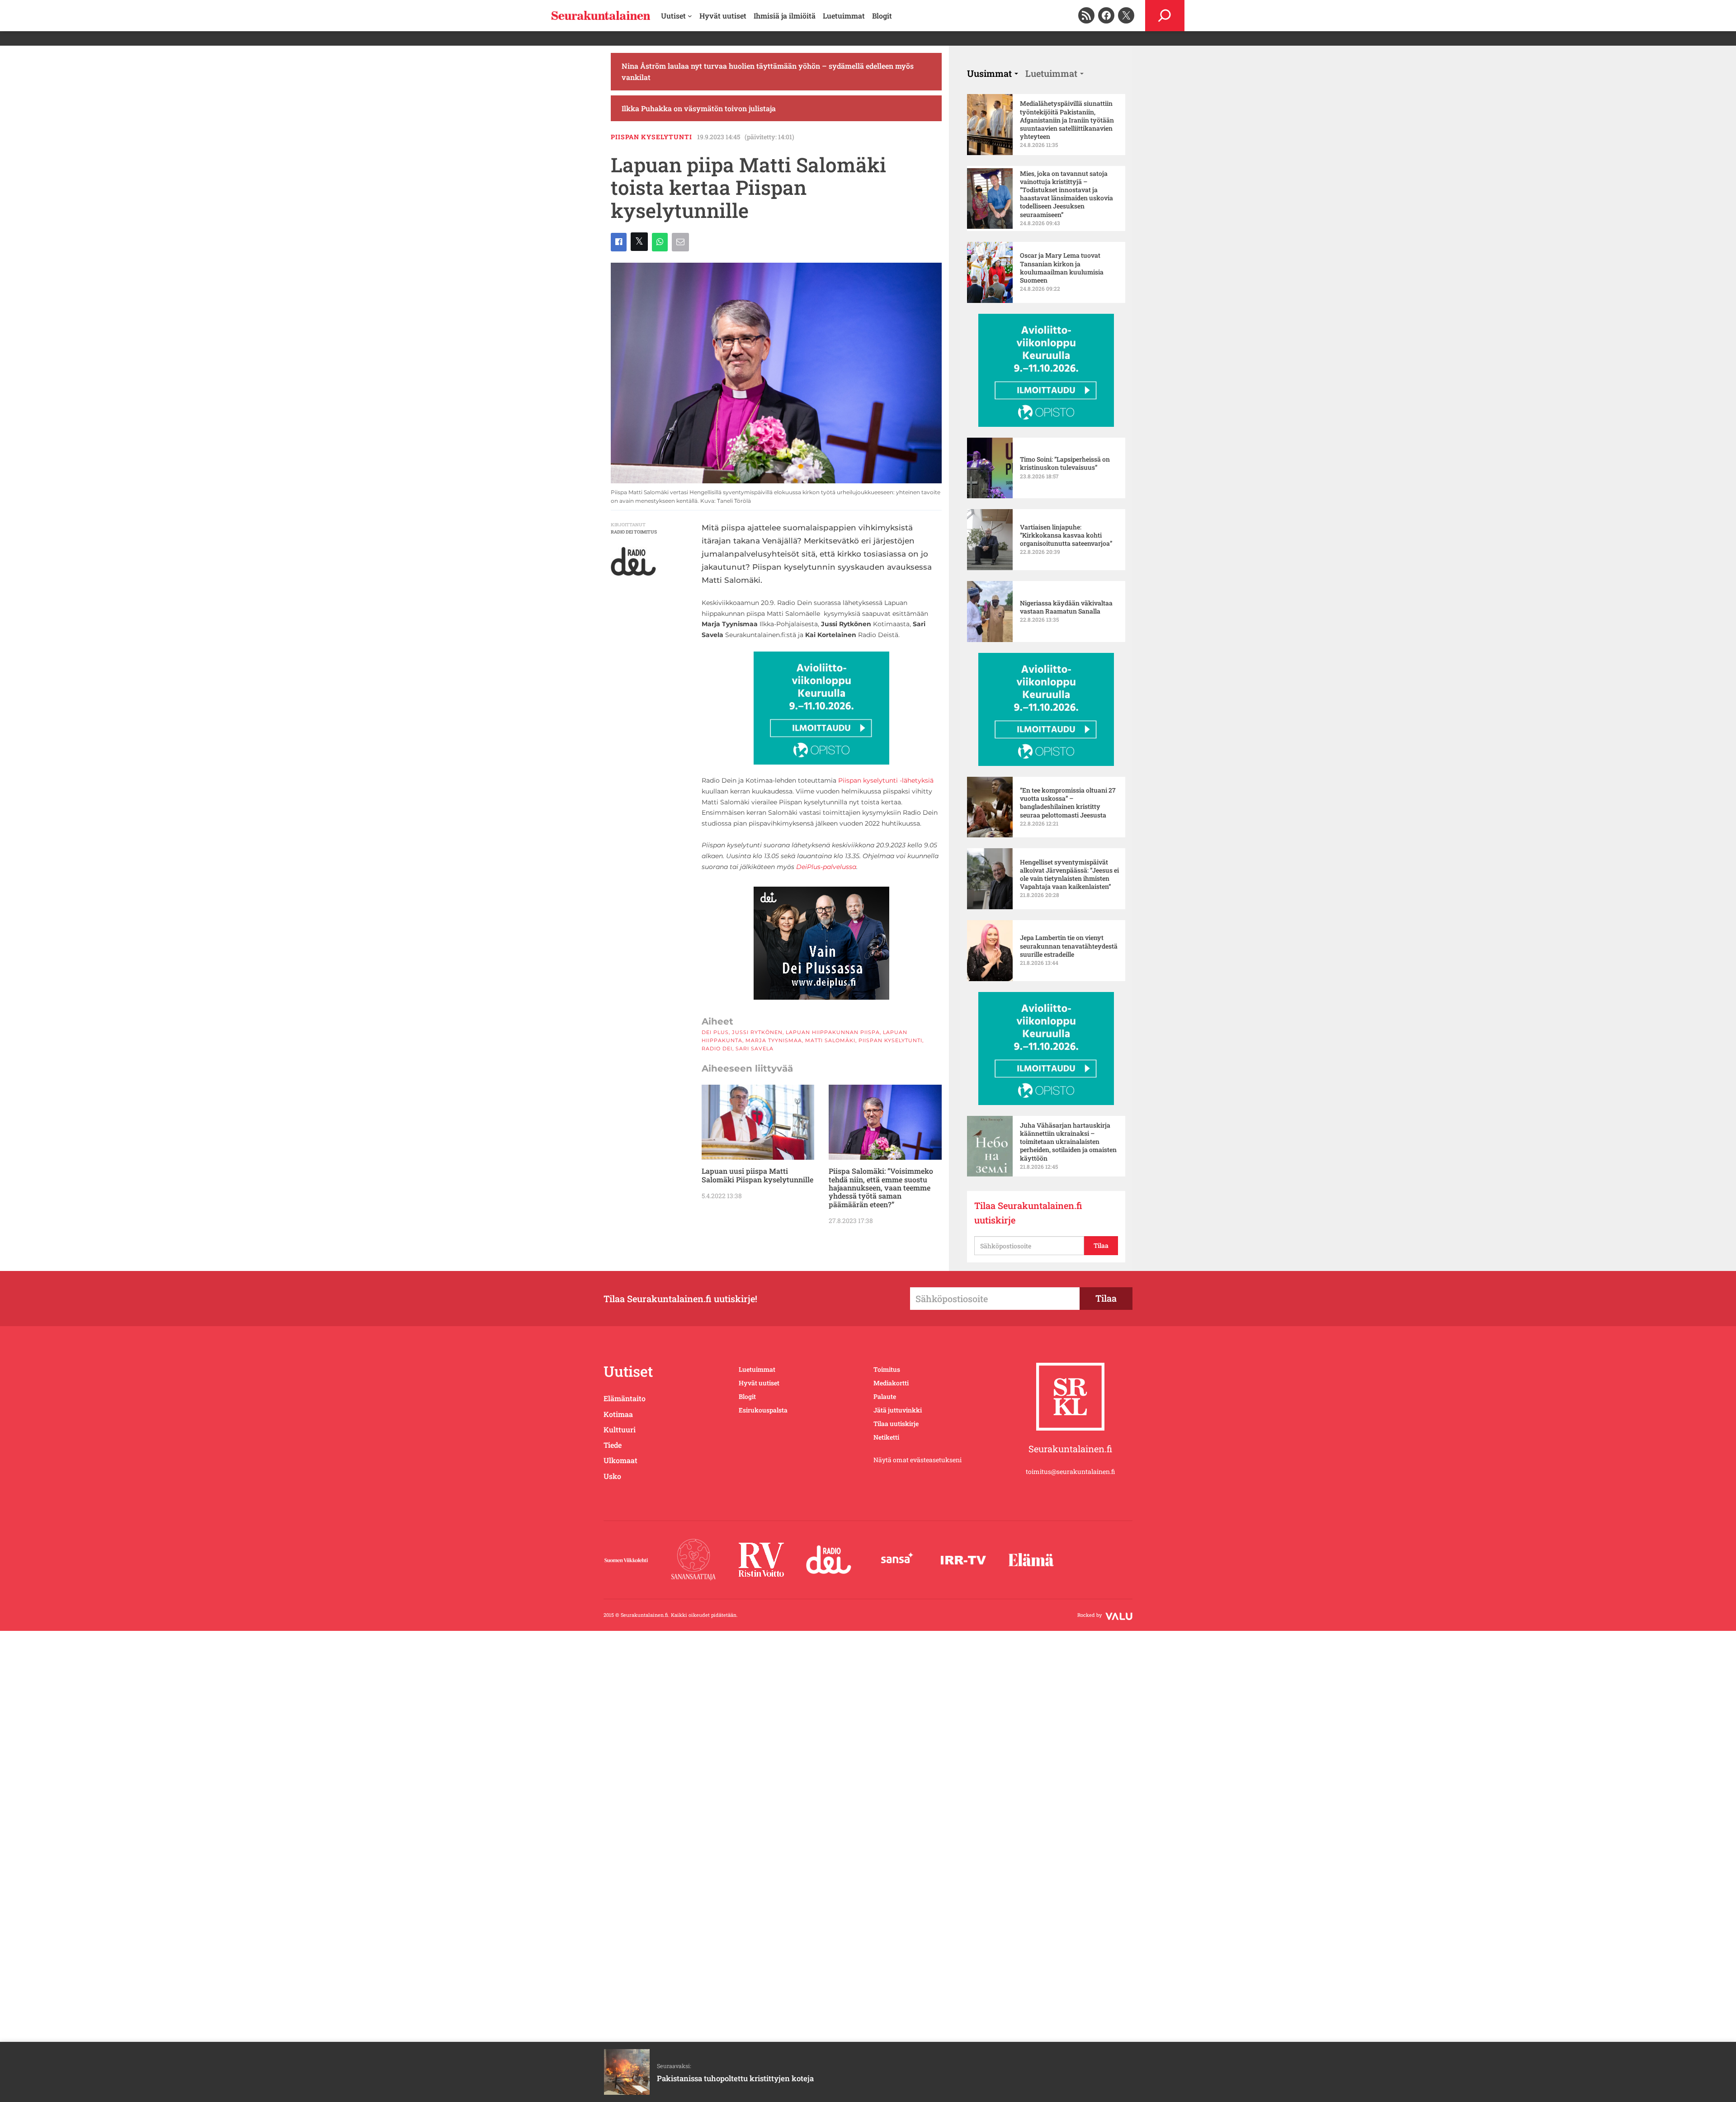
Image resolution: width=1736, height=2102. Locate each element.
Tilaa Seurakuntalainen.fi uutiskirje (1028, 1213)
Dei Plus (715, 1032)
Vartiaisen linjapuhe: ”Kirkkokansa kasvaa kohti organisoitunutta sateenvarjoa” (1066, 535)
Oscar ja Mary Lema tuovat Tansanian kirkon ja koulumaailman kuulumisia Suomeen (1062, 268)
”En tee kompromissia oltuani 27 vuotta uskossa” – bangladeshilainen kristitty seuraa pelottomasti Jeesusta (1068, 803)
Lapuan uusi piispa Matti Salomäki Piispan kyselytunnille (757, 1175)
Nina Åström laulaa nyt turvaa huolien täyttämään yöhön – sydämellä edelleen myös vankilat (768, 72)
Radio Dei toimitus (634, 532)
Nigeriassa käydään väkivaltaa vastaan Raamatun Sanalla (1066, 607)
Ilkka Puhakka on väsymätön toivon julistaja (699, 108)
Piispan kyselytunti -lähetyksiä (886, 780)
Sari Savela (755, 1049)
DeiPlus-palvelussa (826, 867)
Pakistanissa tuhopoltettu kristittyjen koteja (735, 2078)
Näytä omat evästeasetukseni (918, 1460)
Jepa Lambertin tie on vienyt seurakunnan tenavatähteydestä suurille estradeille (1069, 946)
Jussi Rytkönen (757, 1032)
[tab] (993, 73)
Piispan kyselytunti (651, 137)
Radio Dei (717, 1049)
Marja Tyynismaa (774, 1040)
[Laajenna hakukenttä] (1165, 16)
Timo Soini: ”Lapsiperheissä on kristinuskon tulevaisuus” (1065, 463)
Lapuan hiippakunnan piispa (833, 1032)
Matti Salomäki (830, 1040)
